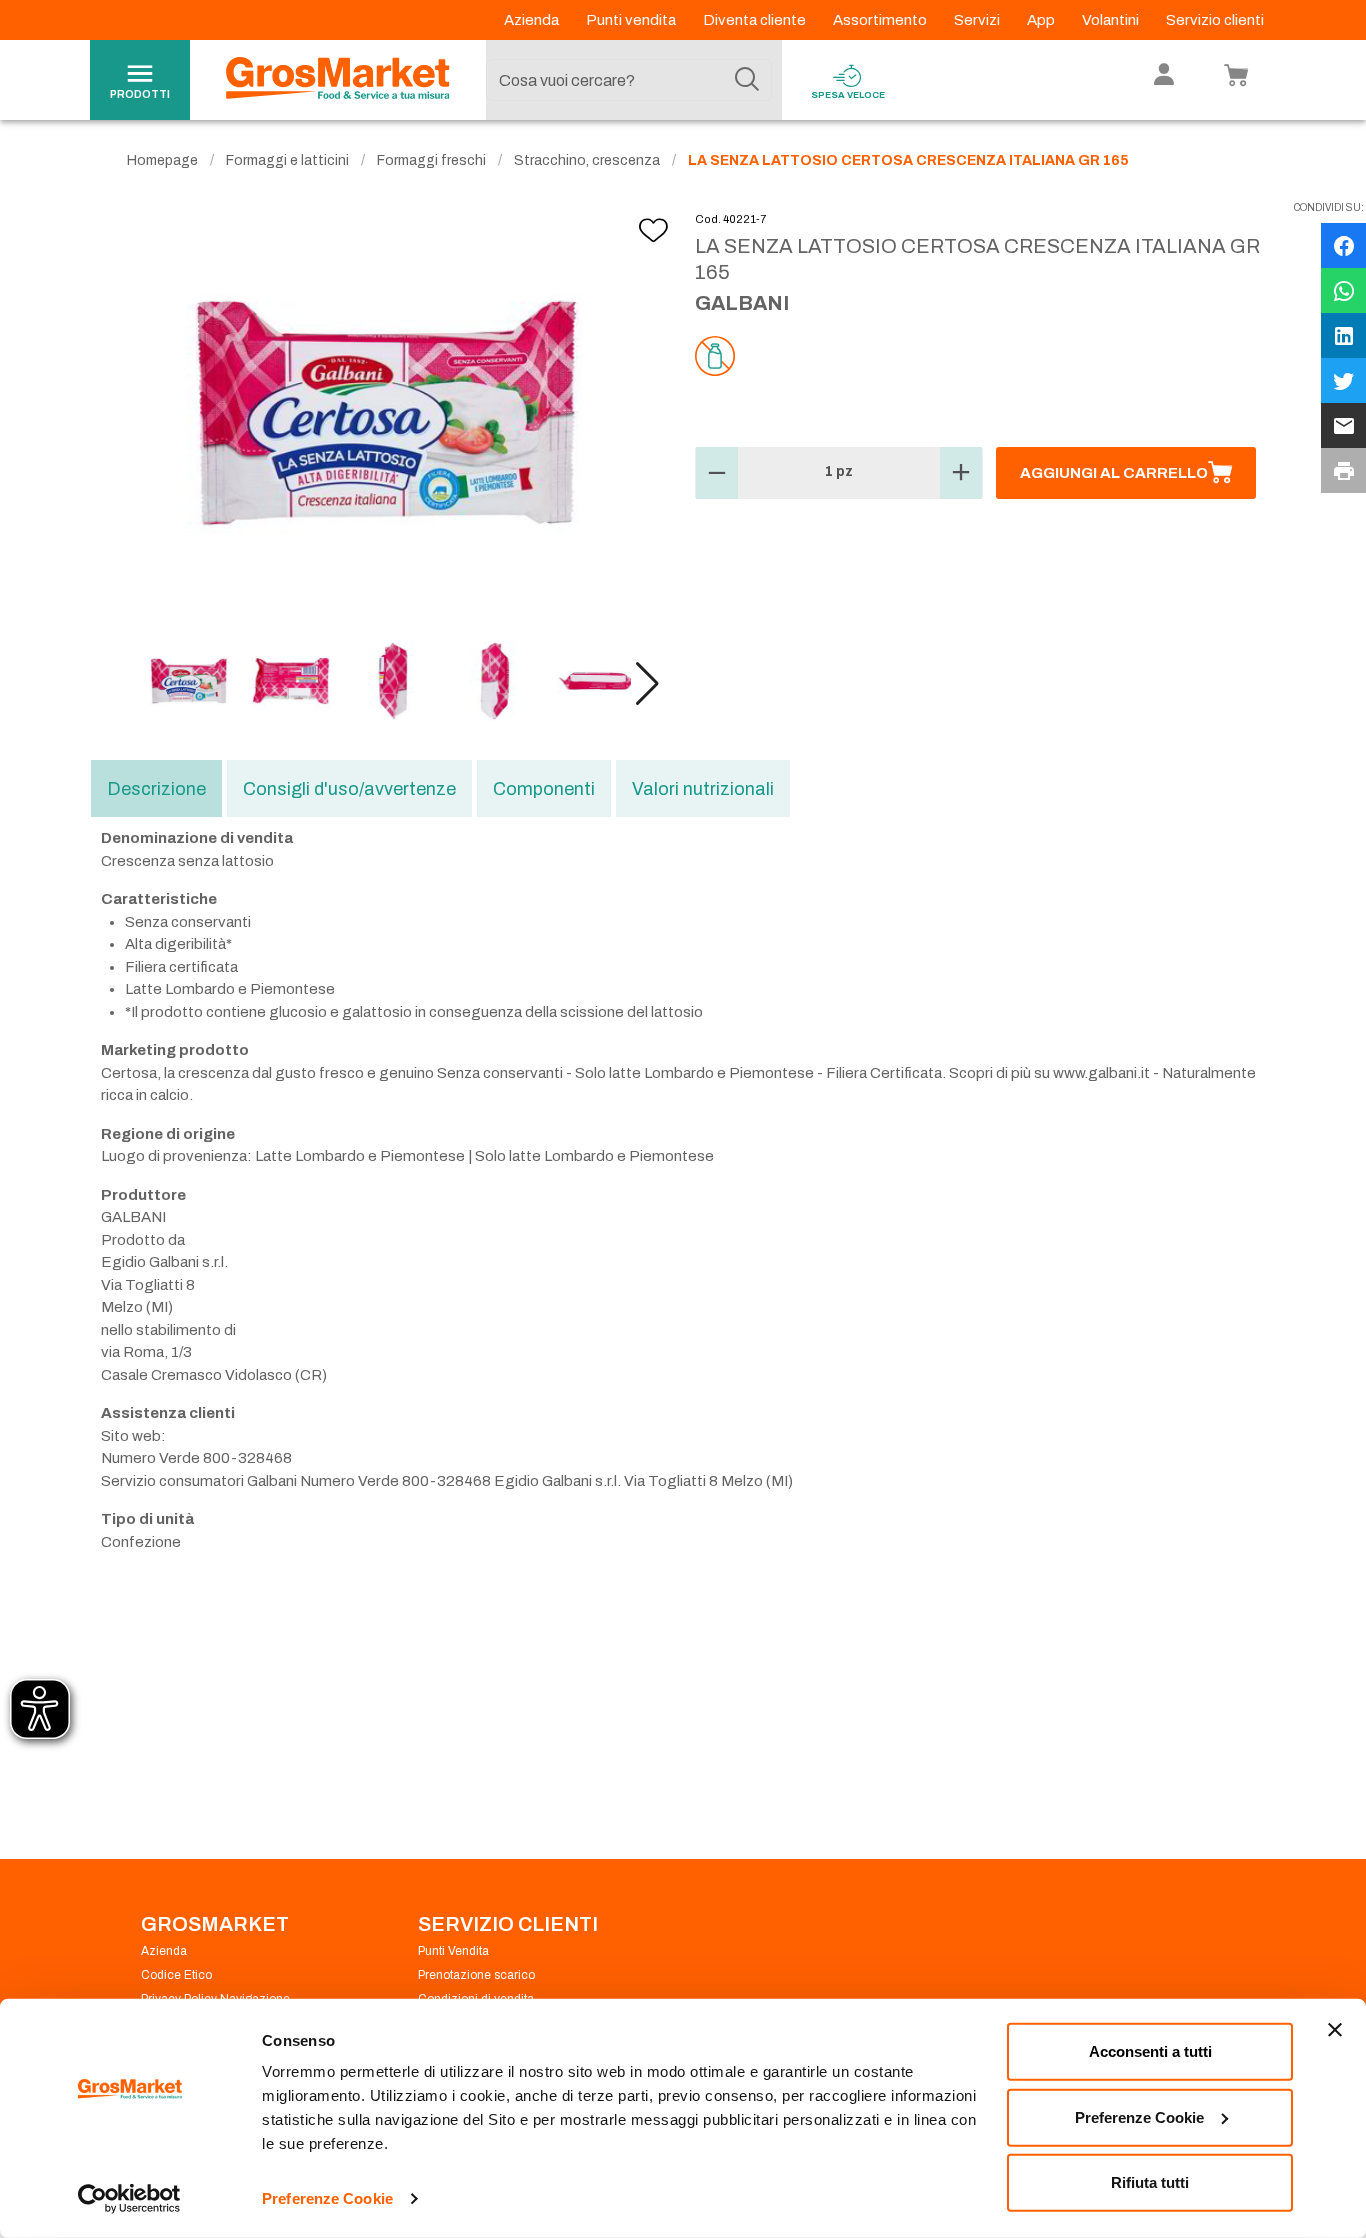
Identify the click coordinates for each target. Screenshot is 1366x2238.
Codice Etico (176, 1975)
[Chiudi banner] (1335, 2030)
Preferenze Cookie (327, 2198)
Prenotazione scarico (476, 1975)
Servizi (978, 20)
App (1042, 20)
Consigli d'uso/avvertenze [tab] (349, 789)
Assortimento (881, 20)
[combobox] (629, 80)
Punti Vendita (453, 1951)
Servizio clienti (1215, 20)
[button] (647, 684)
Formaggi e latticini (287, 160)
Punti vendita (632, 20)
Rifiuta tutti (1150, 2182)
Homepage (162, 160)
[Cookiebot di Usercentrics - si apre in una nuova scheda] (129, 2199)
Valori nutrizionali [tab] (703, 789)
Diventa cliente (756, 20)
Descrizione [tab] (156, 789)
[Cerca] (747, 80)
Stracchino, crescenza (587, 160)
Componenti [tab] (544, 789)
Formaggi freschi (431, 160)
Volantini (1112, 20)
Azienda (533, 20)
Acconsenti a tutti (1150, 2051)
